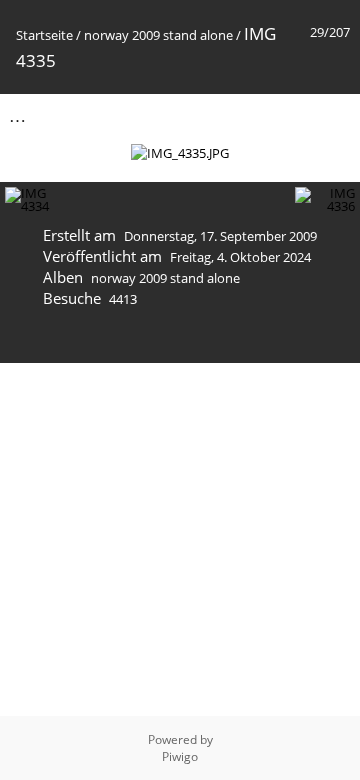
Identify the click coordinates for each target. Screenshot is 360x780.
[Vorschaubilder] (249, 115)
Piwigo (180, 756)
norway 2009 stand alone (158, 35)
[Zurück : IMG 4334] (291, 115)
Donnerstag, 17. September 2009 (220, 236)
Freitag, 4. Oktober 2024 (240, 257)
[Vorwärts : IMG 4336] (333, 115)
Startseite (44, 35)
